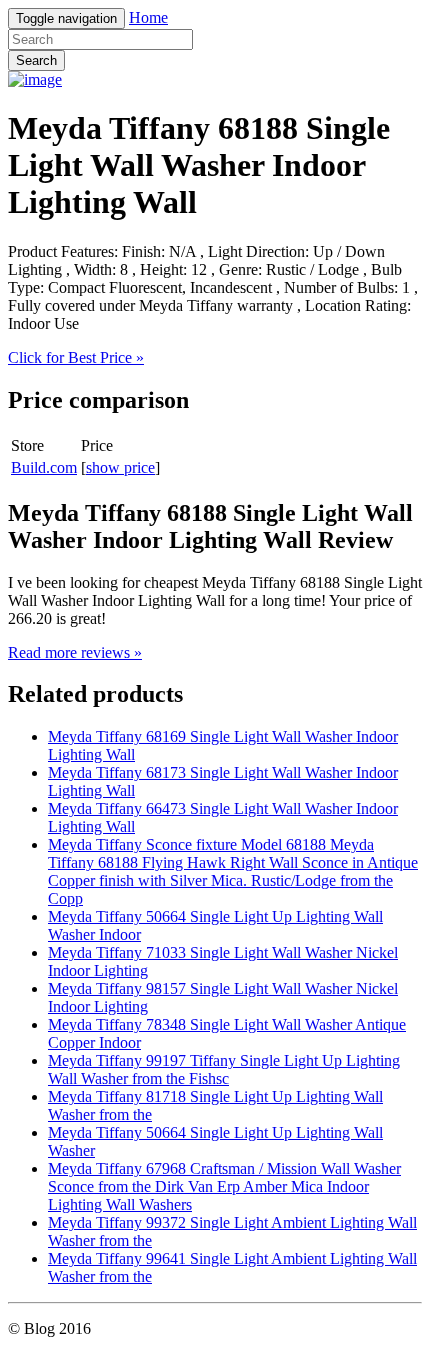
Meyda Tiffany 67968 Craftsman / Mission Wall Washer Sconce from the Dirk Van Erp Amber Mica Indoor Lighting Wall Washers (224, 1186)
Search (36, 60)
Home (148, 17)
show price (120, 467)
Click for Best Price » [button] (76, 357)
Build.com (44, 467)
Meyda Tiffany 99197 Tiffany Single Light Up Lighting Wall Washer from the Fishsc (224, 1069)
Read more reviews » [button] (75, 652)
